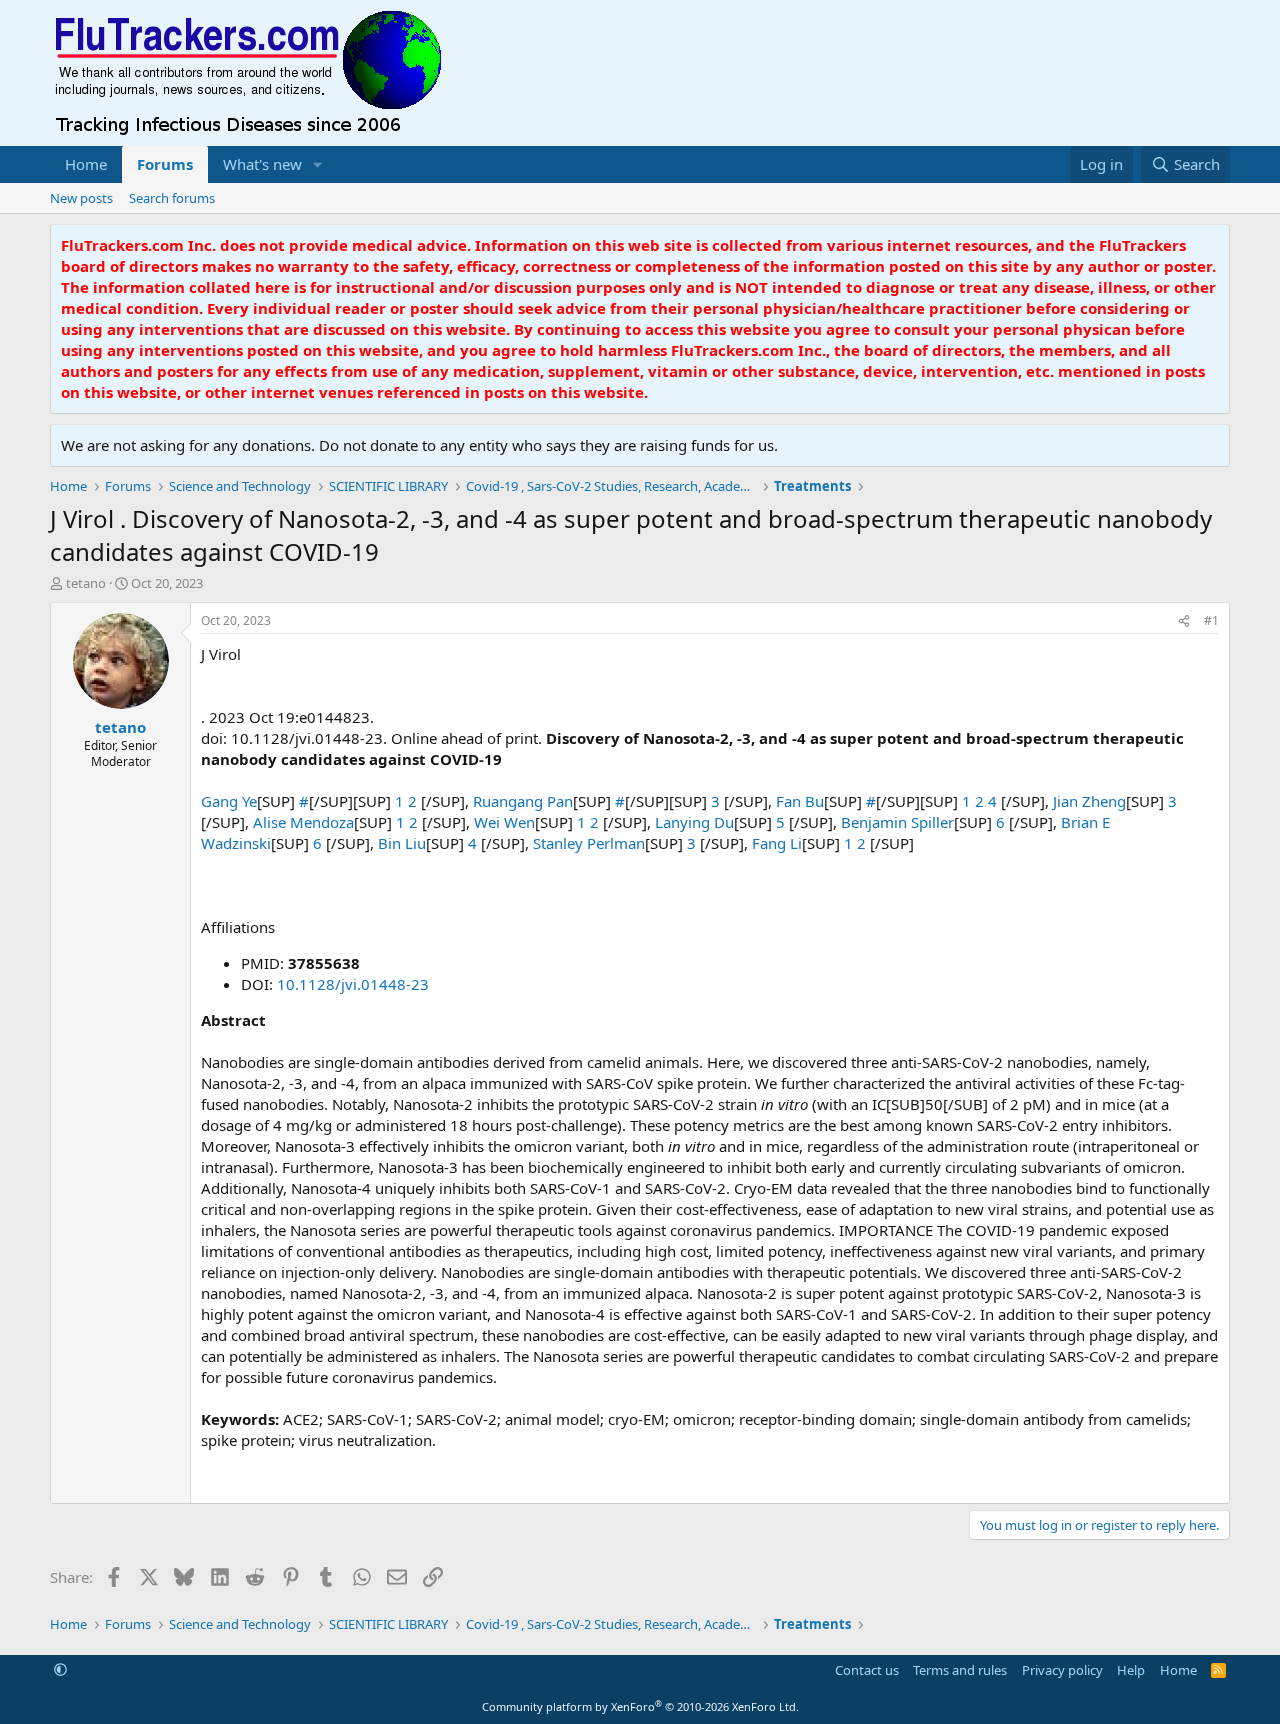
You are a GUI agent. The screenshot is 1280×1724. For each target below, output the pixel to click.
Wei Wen (504, 822)
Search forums (172, 198)
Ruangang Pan (523, 801)
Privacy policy (1062, 1670)
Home (86, 164)
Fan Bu (800, 801)
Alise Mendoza (303, 822)
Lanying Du (694, 822)
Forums (165, 164)
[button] (318, 164)
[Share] (1184, 621)
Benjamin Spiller (897, 822)
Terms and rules (960, 1670)
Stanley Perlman (589, 843)
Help (1131, 1670)
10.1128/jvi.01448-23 (353, 984)
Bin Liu (402, 843)
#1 (1211, 620)
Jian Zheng (1089, 801)
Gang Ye (229, 801)
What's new (262, 164)
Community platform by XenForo (640, 1706)
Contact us (867, 1670)
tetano (86, 583)
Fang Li (777, 843)
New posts (81, 198)
